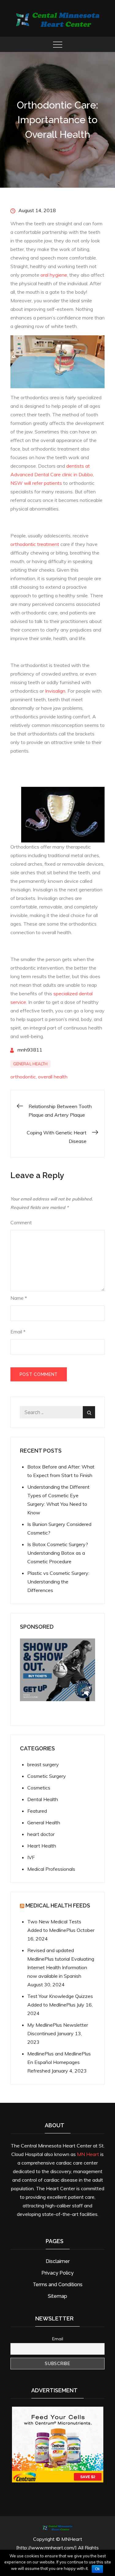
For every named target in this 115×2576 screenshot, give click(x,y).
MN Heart (88, 2154)
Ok (97, 2569)
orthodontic (23, 1077)
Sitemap (57, 2296)
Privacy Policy (57, 2273)
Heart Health (42, 1846)
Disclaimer (58, 2261)
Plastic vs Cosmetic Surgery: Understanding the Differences (58, 1582)
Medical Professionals (51, 1869)
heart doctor (41, 1834)
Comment (21, 1222)
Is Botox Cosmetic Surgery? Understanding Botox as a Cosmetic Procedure (58, 1553)
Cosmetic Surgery (47, 1776)
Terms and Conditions (58, 2285)
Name (19, 1298)
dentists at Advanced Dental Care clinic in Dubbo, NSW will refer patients (52, 474)
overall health (53, 1077)
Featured (37, 1811)
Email (18, 1332)
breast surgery (43, 1764)
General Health (31, 1064)
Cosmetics (39, 1788)
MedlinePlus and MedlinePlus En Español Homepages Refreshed (59, 2062)
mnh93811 (30, 1050)
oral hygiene (54, 275)
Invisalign (55, 691)
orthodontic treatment (35, 544)
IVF (31, 1857)
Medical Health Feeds (58, 1905)
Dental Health (43, 1799)
